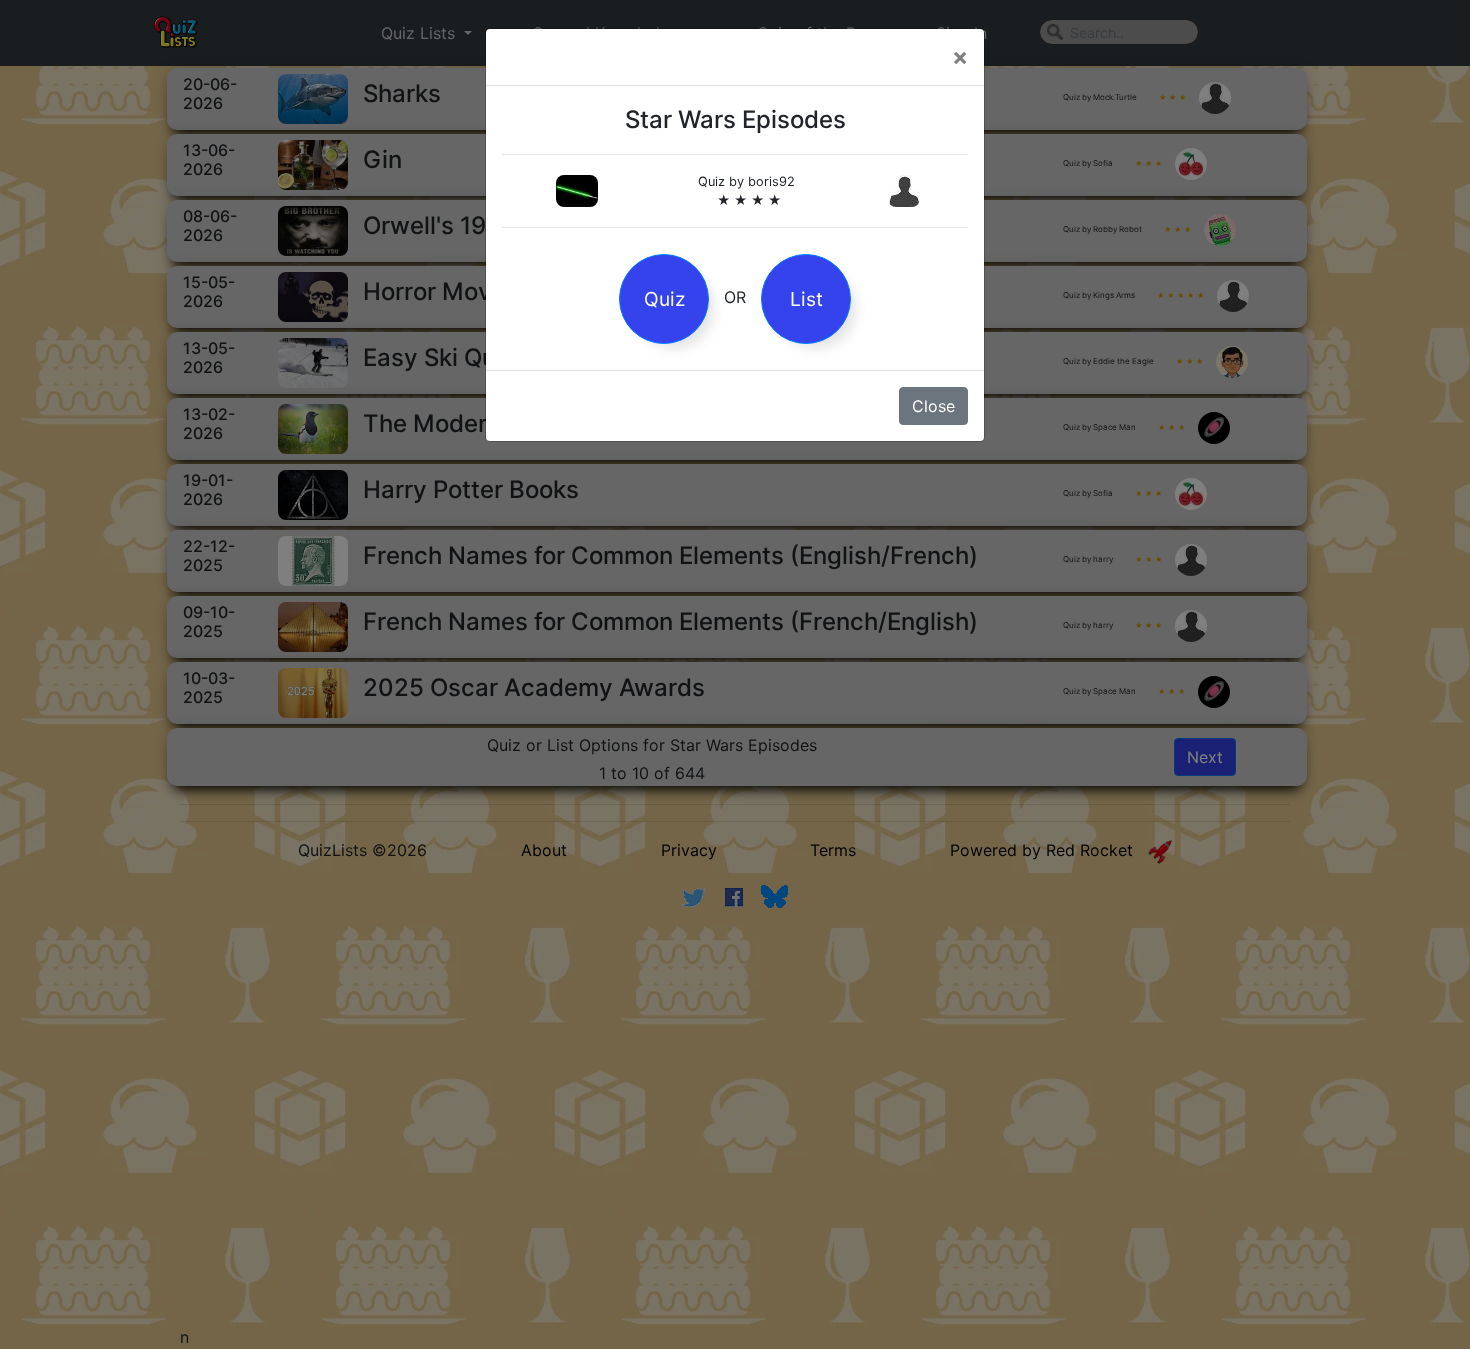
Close (933, 406)
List (806, 299)
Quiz (664, 299)
